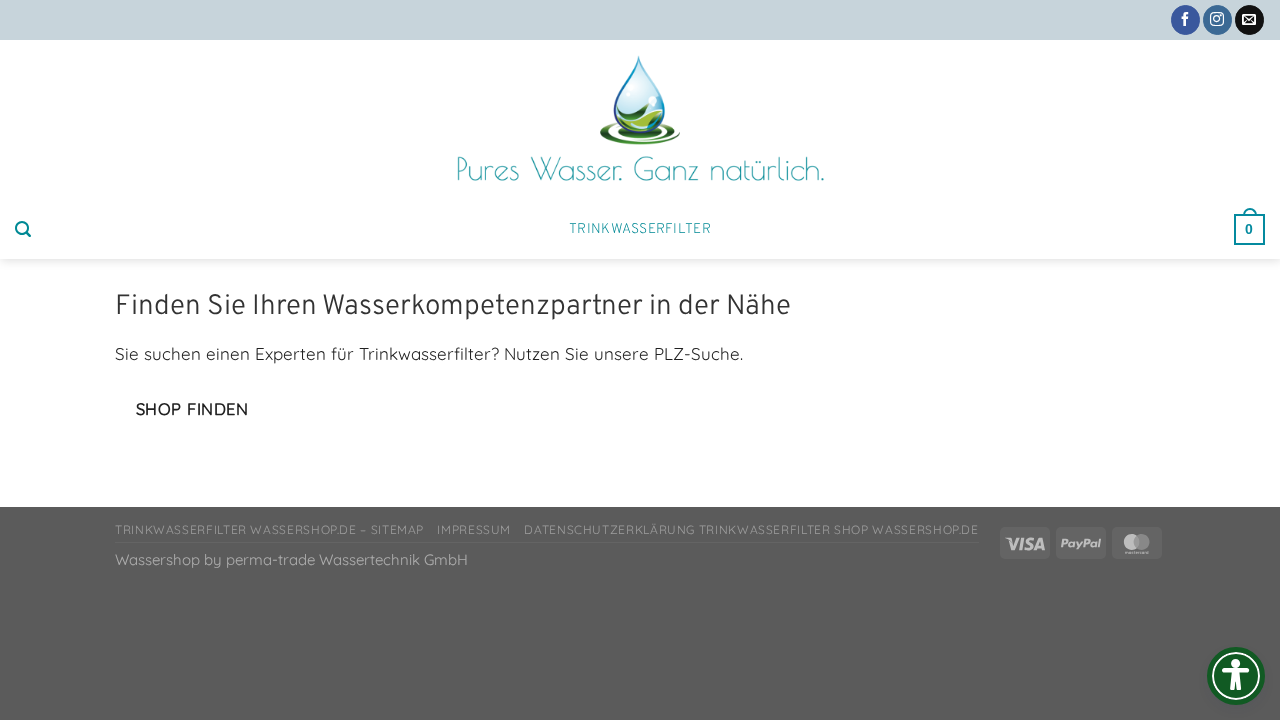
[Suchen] (23, 229)
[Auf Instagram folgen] (1217, 20)
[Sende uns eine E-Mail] (1249, 20)
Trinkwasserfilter (640, 229)
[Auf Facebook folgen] (1185, 20)
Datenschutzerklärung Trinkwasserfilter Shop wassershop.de (751, 529)
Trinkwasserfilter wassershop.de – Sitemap (269, 529)
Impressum (474, 529)
